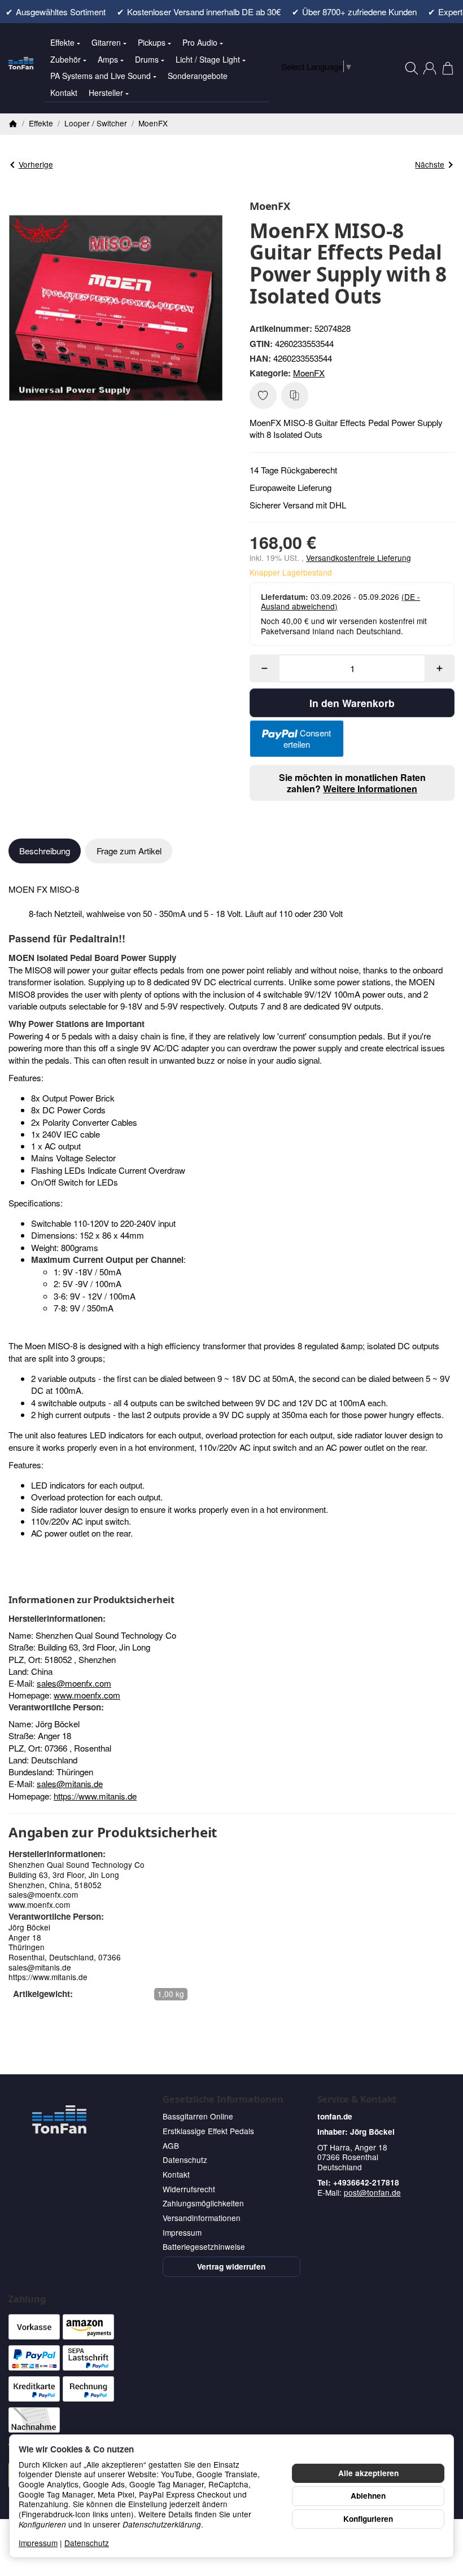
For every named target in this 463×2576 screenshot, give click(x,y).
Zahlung (27, 2299)
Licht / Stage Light (208, 59)
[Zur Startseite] (21, 68)
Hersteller (106, 93)
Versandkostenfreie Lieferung (359, 558)
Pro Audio (200, 42)
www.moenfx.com (87, 1695)
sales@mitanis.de (70, 1783)
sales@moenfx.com (74, 1683)
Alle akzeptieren (368, 2473)
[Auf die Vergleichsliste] (295, 396)
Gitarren (106, 42)
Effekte (62, 42)
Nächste (430, 164)
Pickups (152, 42)
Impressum (38, 2543)
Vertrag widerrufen (231, 2266)
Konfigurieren (368, 2519)
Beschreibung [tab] (45, 851)
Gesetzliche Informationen (223, 2099)
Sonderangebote (198, 76)
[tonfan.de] (59, 2119)
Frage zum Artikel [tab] (129, 851)
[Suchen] (412, 68)
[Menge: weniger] (265, 668)
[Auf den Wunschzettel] (263, 396)
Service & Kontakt (357, 2099)
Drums (147, 59)
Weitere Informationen (370, 789)
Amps (108, 59)
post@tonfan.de (372, 2192)
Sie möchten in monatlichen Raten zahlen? (352, 783)
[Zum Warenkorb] (448, 68)
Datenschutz (87, 2543)
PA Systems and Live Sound (101, 76)
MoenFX (309, 373)
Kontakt (64, 93)
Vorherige (36, 164)
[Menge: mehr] (440, 668)
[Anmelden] (430, 68)
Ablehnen (368, 2496)
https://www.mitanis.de (95, 1796)
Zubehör (65, 59)
